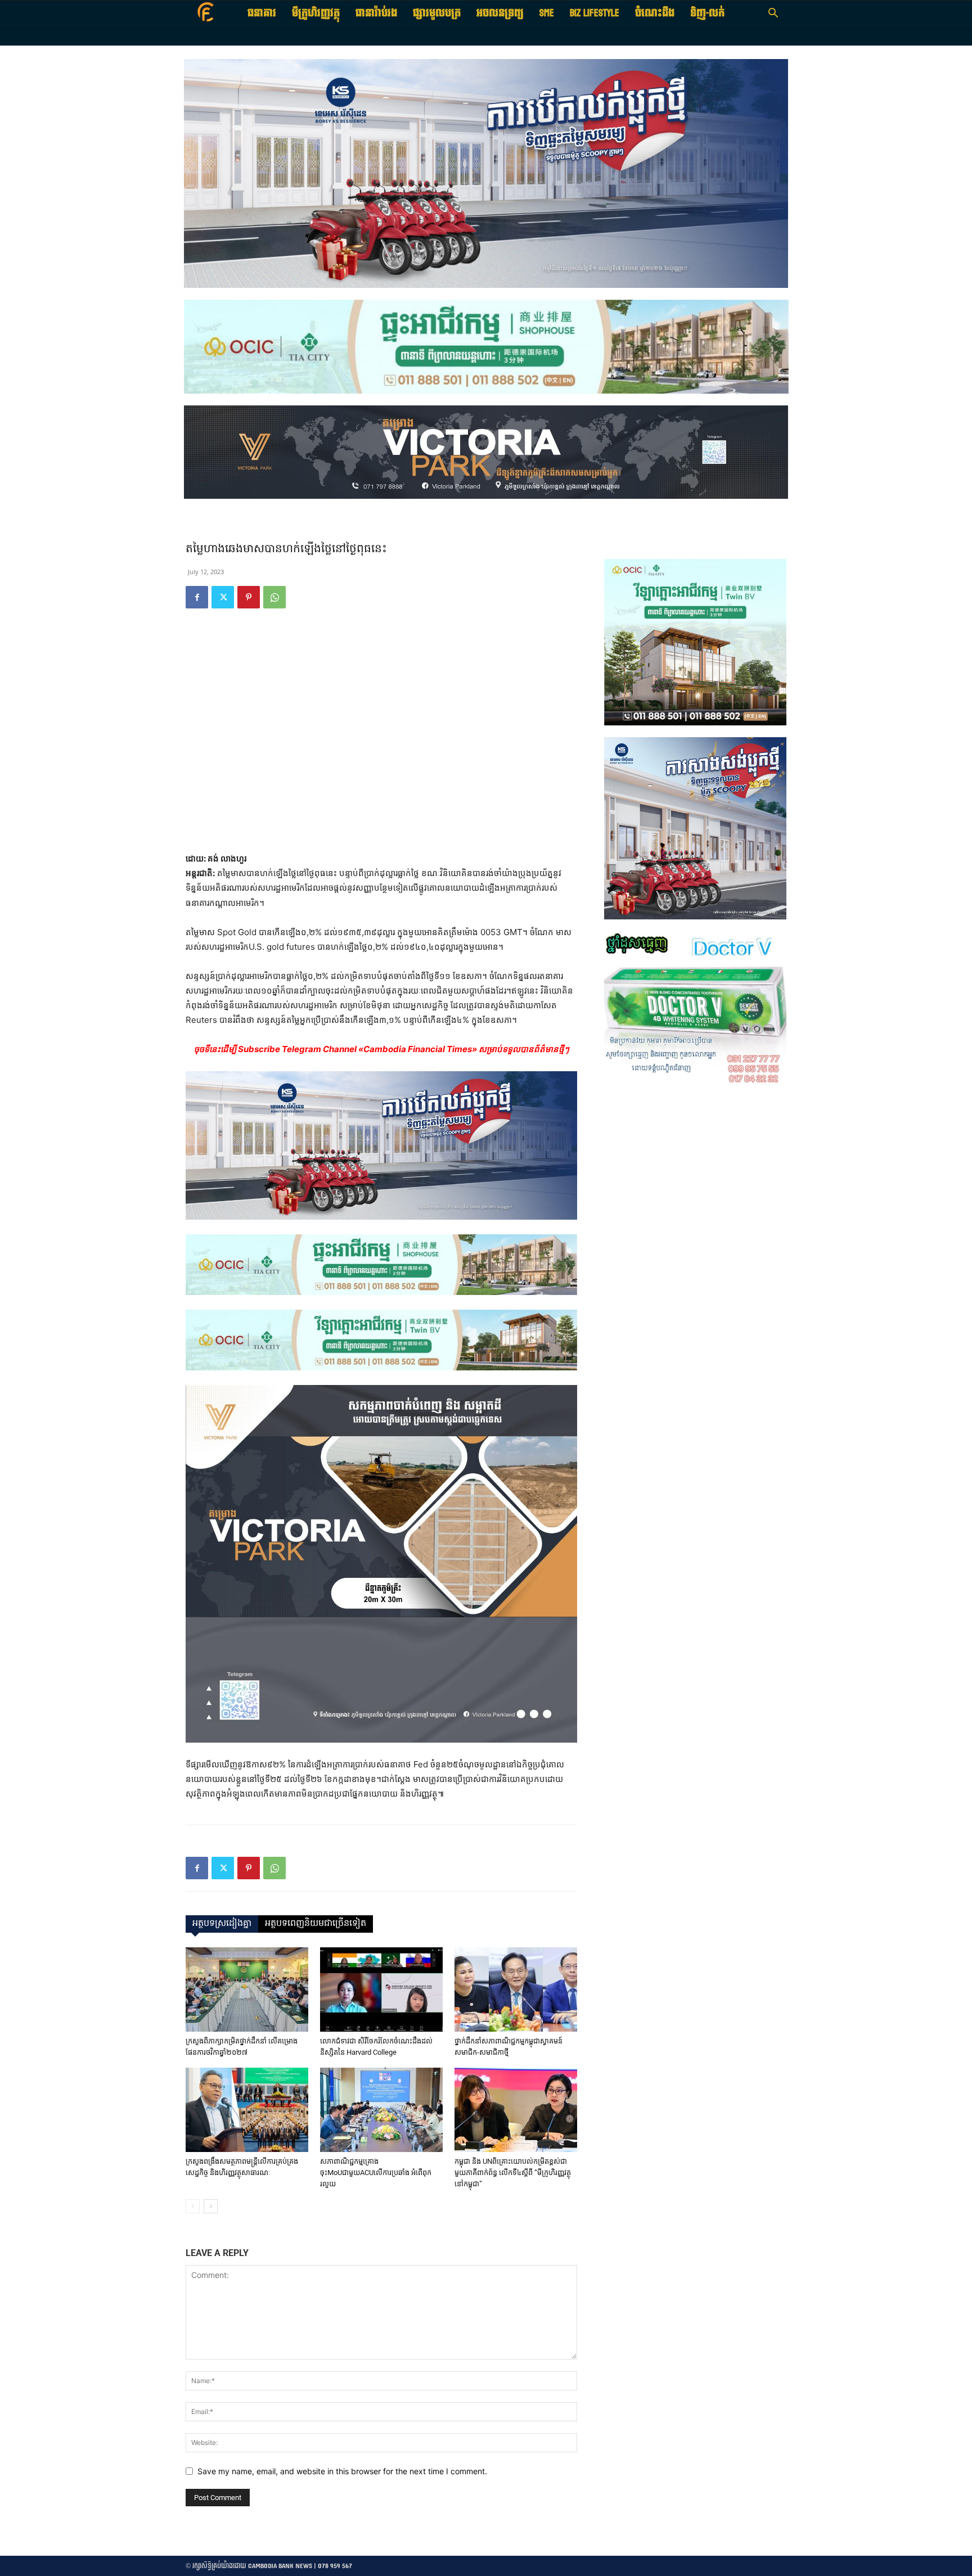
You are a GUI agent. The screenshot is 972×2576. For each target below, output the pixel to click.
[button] (773, 14)
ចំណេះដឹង (655, 13)
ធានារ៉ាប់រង (376, 13)
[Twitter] (223, 597)
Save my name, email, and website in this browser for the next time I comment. (342, 2471)
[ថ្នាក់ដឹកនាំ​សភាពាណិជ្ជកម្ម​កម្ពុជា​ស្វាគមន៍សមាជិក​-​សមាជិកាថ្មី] (516, 1989)
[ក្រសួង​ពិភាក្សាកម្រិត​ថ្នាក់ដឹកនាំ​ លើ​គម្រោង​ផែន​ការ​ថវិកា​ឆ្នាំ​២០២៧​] (247, 1989)
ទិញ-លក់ (707, 13)
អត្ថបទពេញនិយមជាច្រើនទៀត (316, 1924)
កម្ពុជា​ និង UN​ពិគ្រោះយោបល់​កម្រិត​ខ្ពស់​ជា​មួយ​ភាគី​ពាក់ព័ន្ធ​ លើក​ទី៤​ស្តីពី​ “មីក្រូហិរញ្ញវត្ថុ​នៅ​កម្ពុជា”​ (513, 2173)
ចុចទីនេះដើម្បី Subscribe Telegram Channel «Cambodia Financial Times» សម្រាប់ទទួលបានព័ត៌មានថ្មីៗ (382, 1049)
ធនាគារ (262, 13)
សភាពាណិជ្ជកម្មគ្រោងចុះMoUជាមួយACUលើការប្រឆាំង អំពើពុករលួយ (376, 2173)
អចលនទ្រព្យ (500, 13)
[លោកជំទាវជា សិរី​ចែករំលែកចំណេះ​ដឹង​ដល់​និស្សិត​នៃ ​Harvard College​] (381, 1989)
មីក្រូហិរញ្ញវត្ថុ (316, 13)
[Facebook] (197, 597)
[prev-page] (193, 2206)
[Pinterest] (249, 597)
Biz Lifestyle (595, 13)
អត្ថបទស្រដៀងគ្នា (222, 1924)
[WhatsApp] (274, 597)
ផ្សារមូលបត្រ (437, 13)
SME (547, 13)
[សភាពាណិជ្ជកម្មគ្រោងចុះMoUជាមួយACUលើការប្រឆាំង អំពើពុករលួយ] (381, 2110)
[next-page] (211, 2206)
